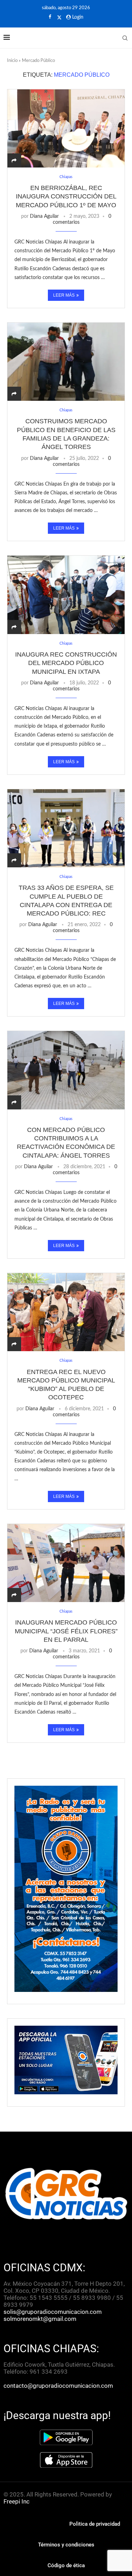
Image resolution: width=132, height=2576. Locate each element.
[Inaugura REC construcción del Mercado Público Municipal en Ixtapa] (66, 594)
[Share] (14, 161)
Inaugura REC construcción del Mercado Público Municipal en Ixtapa (66, 663)
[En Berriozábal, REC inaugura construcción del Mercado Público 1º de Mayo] (66, 128)
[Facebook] (50, 17)
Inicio (12, 61)
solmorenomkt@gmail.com (41, 2319)
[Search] (125, 38)
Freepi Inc (17, 2501)
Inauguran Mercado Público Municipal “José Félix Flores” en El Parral (66, 1631)
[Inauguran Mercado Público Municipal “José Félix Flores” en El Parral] (66, 1563)
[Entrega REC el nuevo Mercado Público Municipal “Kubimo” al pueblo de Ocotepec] (66, 1312)
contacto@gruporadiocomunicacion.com (58, 2386)
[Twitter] (59, 18)
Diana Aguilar (44, 216)
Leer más (64, 295)
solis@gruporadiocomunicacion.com (53, 2312)
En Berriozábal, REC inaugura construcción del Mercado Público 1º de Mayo (66, 197)
